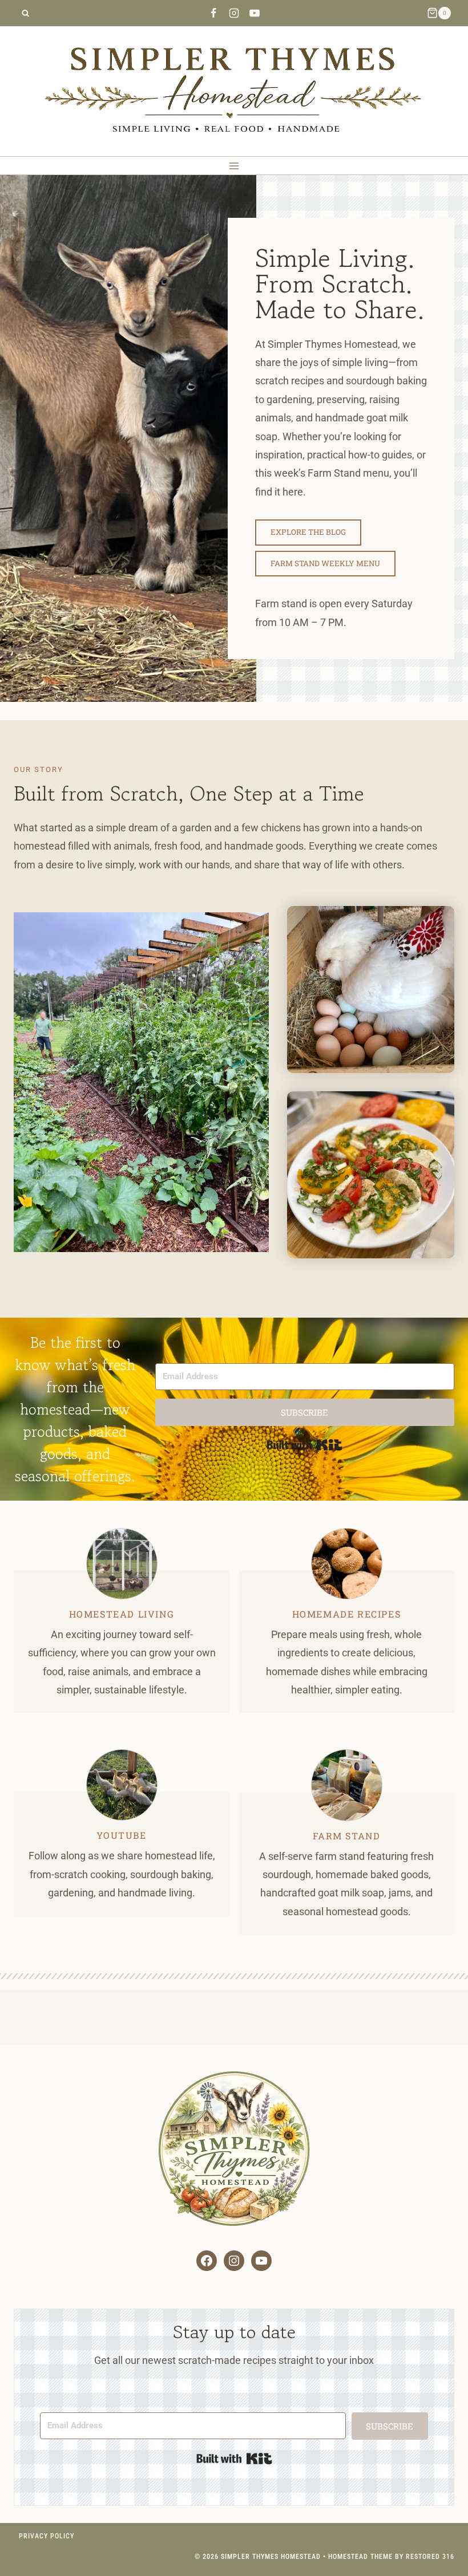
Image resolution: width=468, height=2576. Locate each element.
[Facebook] (213, 13)
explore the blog (308, 532)
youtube (121, 1835)
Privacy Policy (47, 2536)
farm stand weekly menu (325, 563)
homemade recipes (347, 1614)
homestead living (122, 1614)
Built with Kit (304, 1445)
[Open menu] (234, 166)
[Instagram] (234, 13)
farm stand (347, 1836)
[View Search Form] (25, 13)
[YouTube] (255, 13)
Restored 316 (430, 2557)
